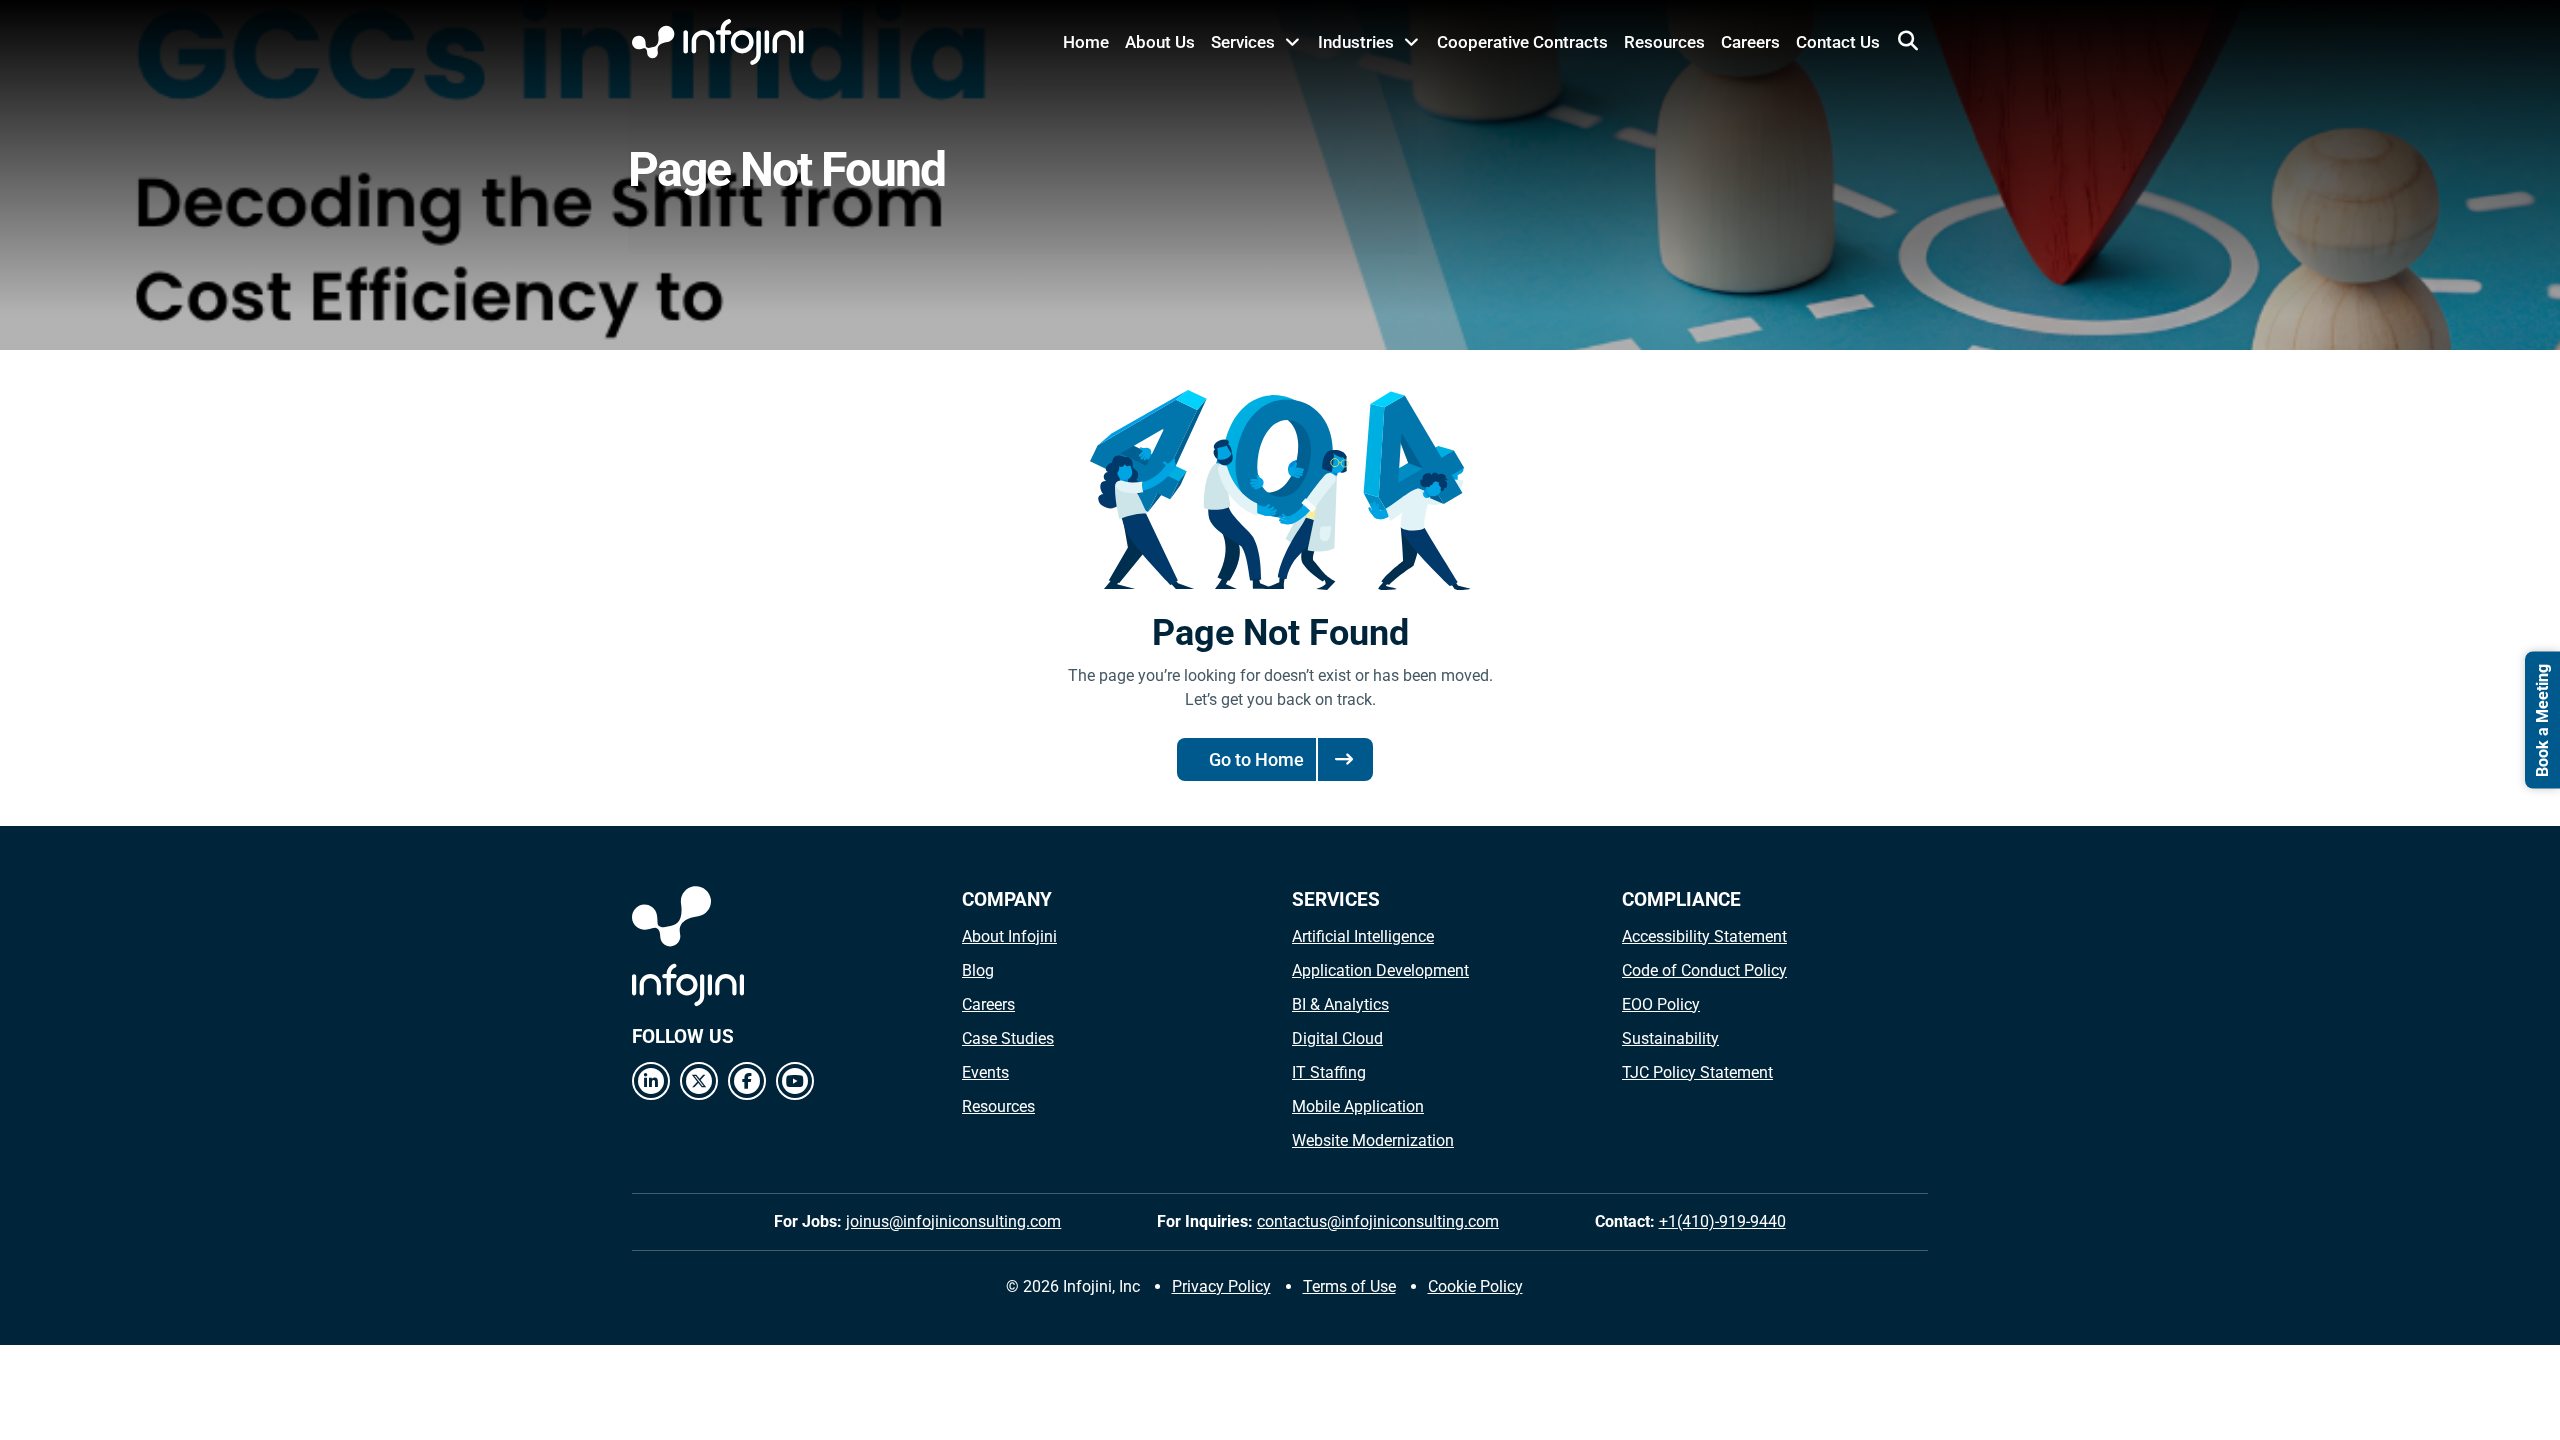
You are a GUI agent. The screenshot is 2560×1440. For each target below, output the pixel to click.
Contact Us (1838, 42)
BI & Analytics (1340, 1004)
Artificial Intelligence (1363, 936)
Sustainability (1670, 1038)
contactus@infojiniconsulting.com (1378, 1221)
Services (1243, 42)
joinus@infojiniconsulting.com (953, 1221)
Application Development (1380, 970)
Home (1086, 42)
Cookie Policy (1475, 1286)
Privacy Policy (1221, 1286)
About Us (1160, 42)
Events (985, 1072)
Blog (978, 970)
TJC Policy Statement (1697, 1072)
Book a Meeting (2542, 720)
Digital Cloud (1337, 1038)
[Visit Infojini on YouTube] (795, 1081)
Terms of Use (1349, 1286)
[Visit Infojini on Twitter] (699, 1081)
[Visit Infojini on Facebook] (747, 1081)
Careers (1750, 42)
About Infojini (1009, 936)
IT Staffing (1329, 1072)
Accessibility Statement (1704, 936)
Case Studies (1008, 1038)
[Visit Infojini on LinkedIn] (651, 1081)
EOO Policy (1661, 1004)
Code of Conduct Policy (1704, 970)
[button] (1908, 41)
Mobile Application (1358, 1106)
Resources (1664, 42)
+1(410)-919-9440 (1722, 1221)
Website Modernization (1373, 1140)
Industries (1356, 42)
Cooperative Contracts (1522, 42)
